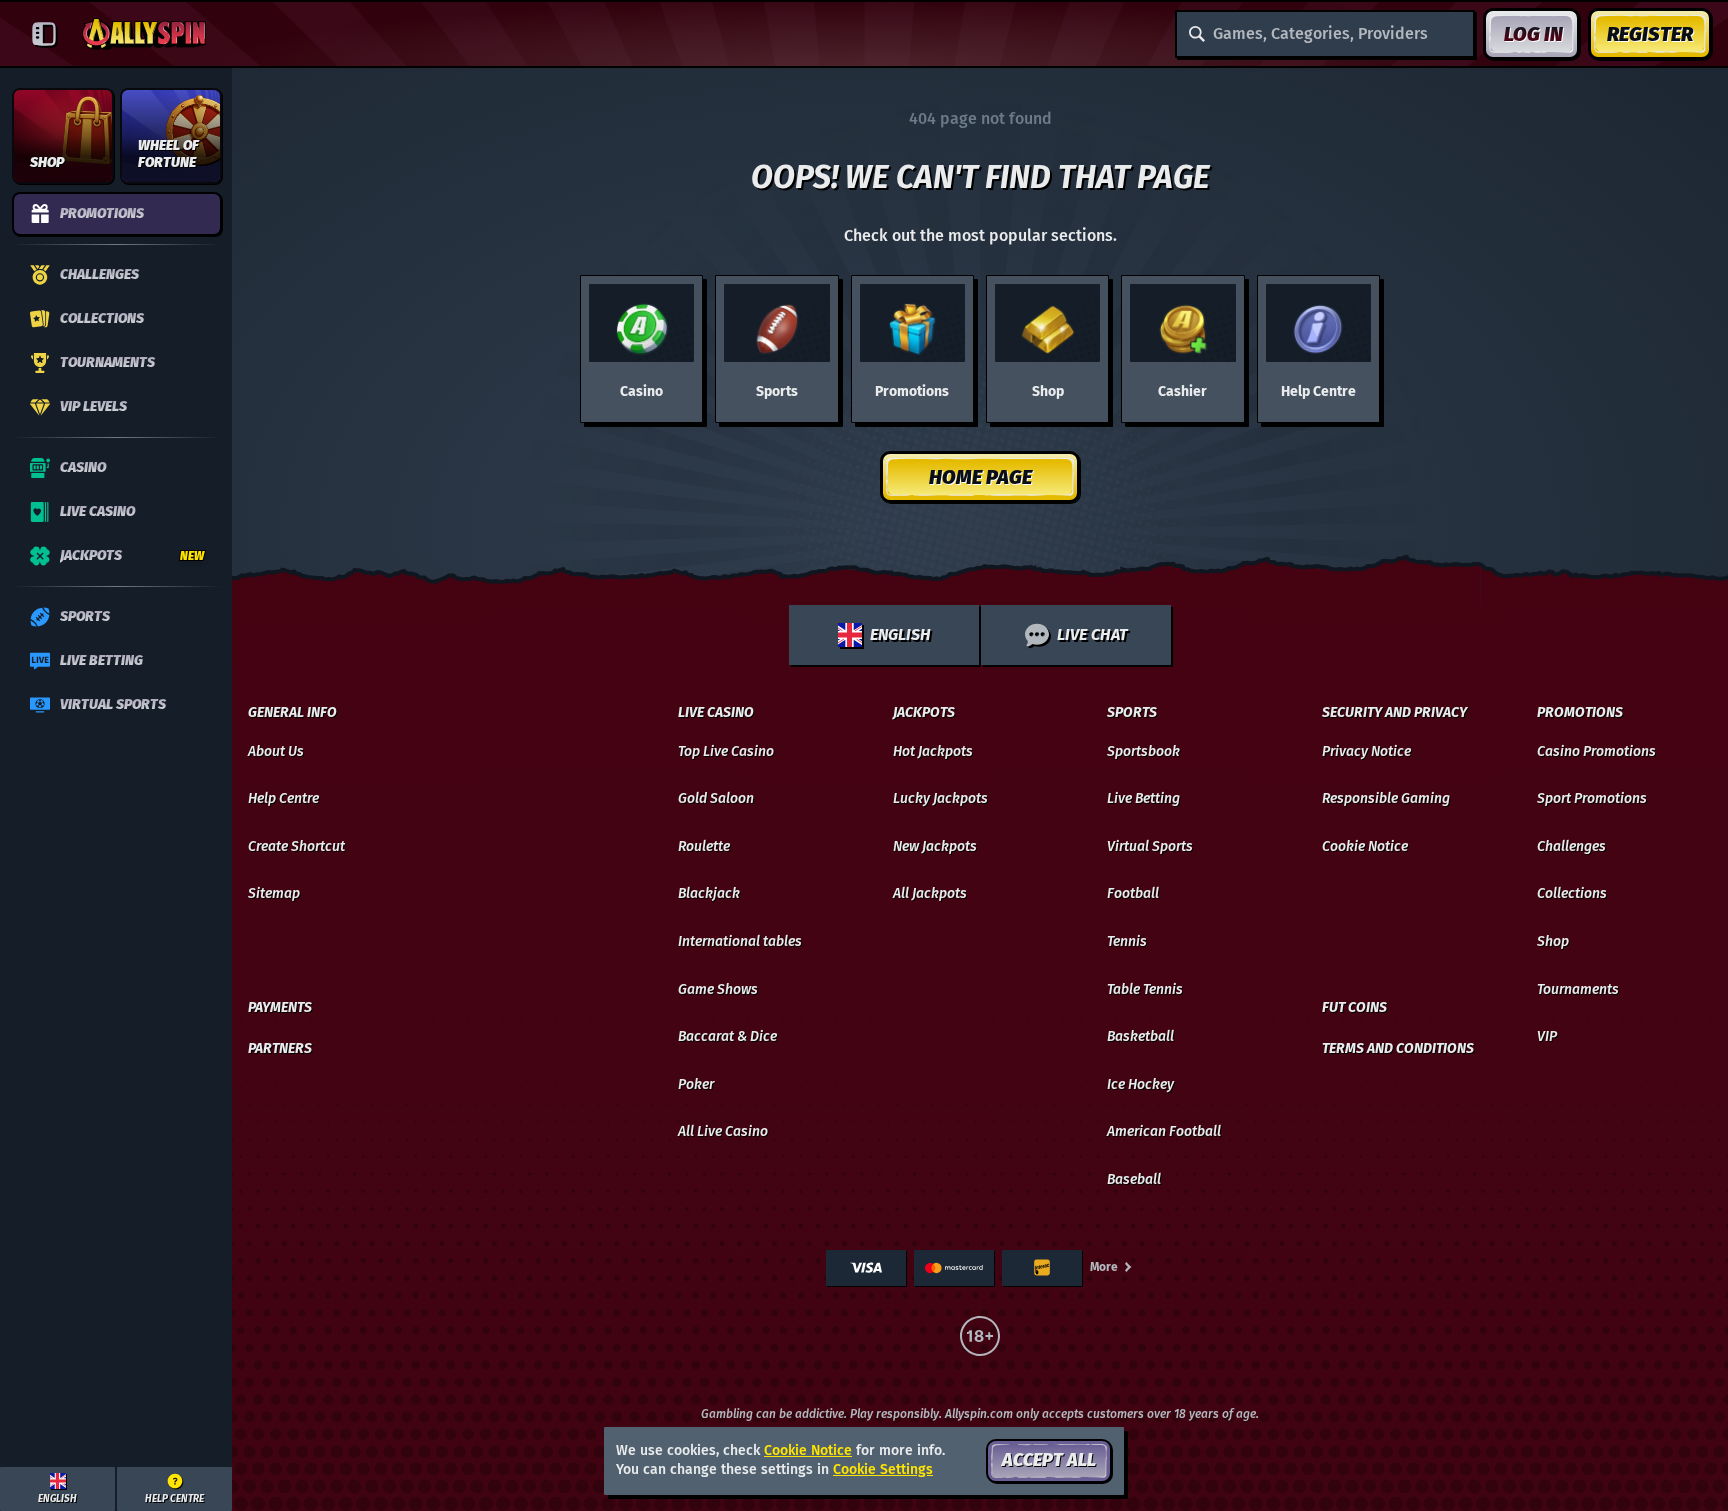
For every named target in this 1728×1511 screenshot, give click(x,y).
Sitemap (274, 893)
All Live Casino (723, 1131)
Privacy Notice (1366, 751)
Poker (696, 1084)
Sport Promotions (1592, 798)
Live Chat (1092, 634)
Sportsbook (1143, 751)
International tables (740, 941)
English (900, 634)
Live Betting (1143, 798)
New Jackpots (935, 846)
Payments (280, 1008)
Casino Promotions (1596, 751)
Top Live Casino (726, 751)
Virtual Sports (1150, 846)
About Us (276, 751)
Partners (280, 1049)
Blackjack (709, 893)
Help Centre (283, 798)
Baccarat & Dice (727, 1036)
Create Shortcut (296, 846)
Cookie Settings (883, 1470)
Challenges (1571, 846)
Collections (1572, 893)
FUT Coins (1354, 1008)
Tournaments (1578, 989)
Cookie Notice (1365, 846)
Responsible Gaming (1386, 798)
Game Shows (718, 989)
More (1104, 1267)
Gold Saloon (716, 798)
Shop (1553, 941)
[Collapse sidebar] (44, 34)
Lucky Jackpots (940, 798)
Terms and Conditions (1398, 1049)
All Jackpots (930, 893)
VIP (1547, 1036)
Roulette (704, 846)
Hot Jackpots (933, 751)
